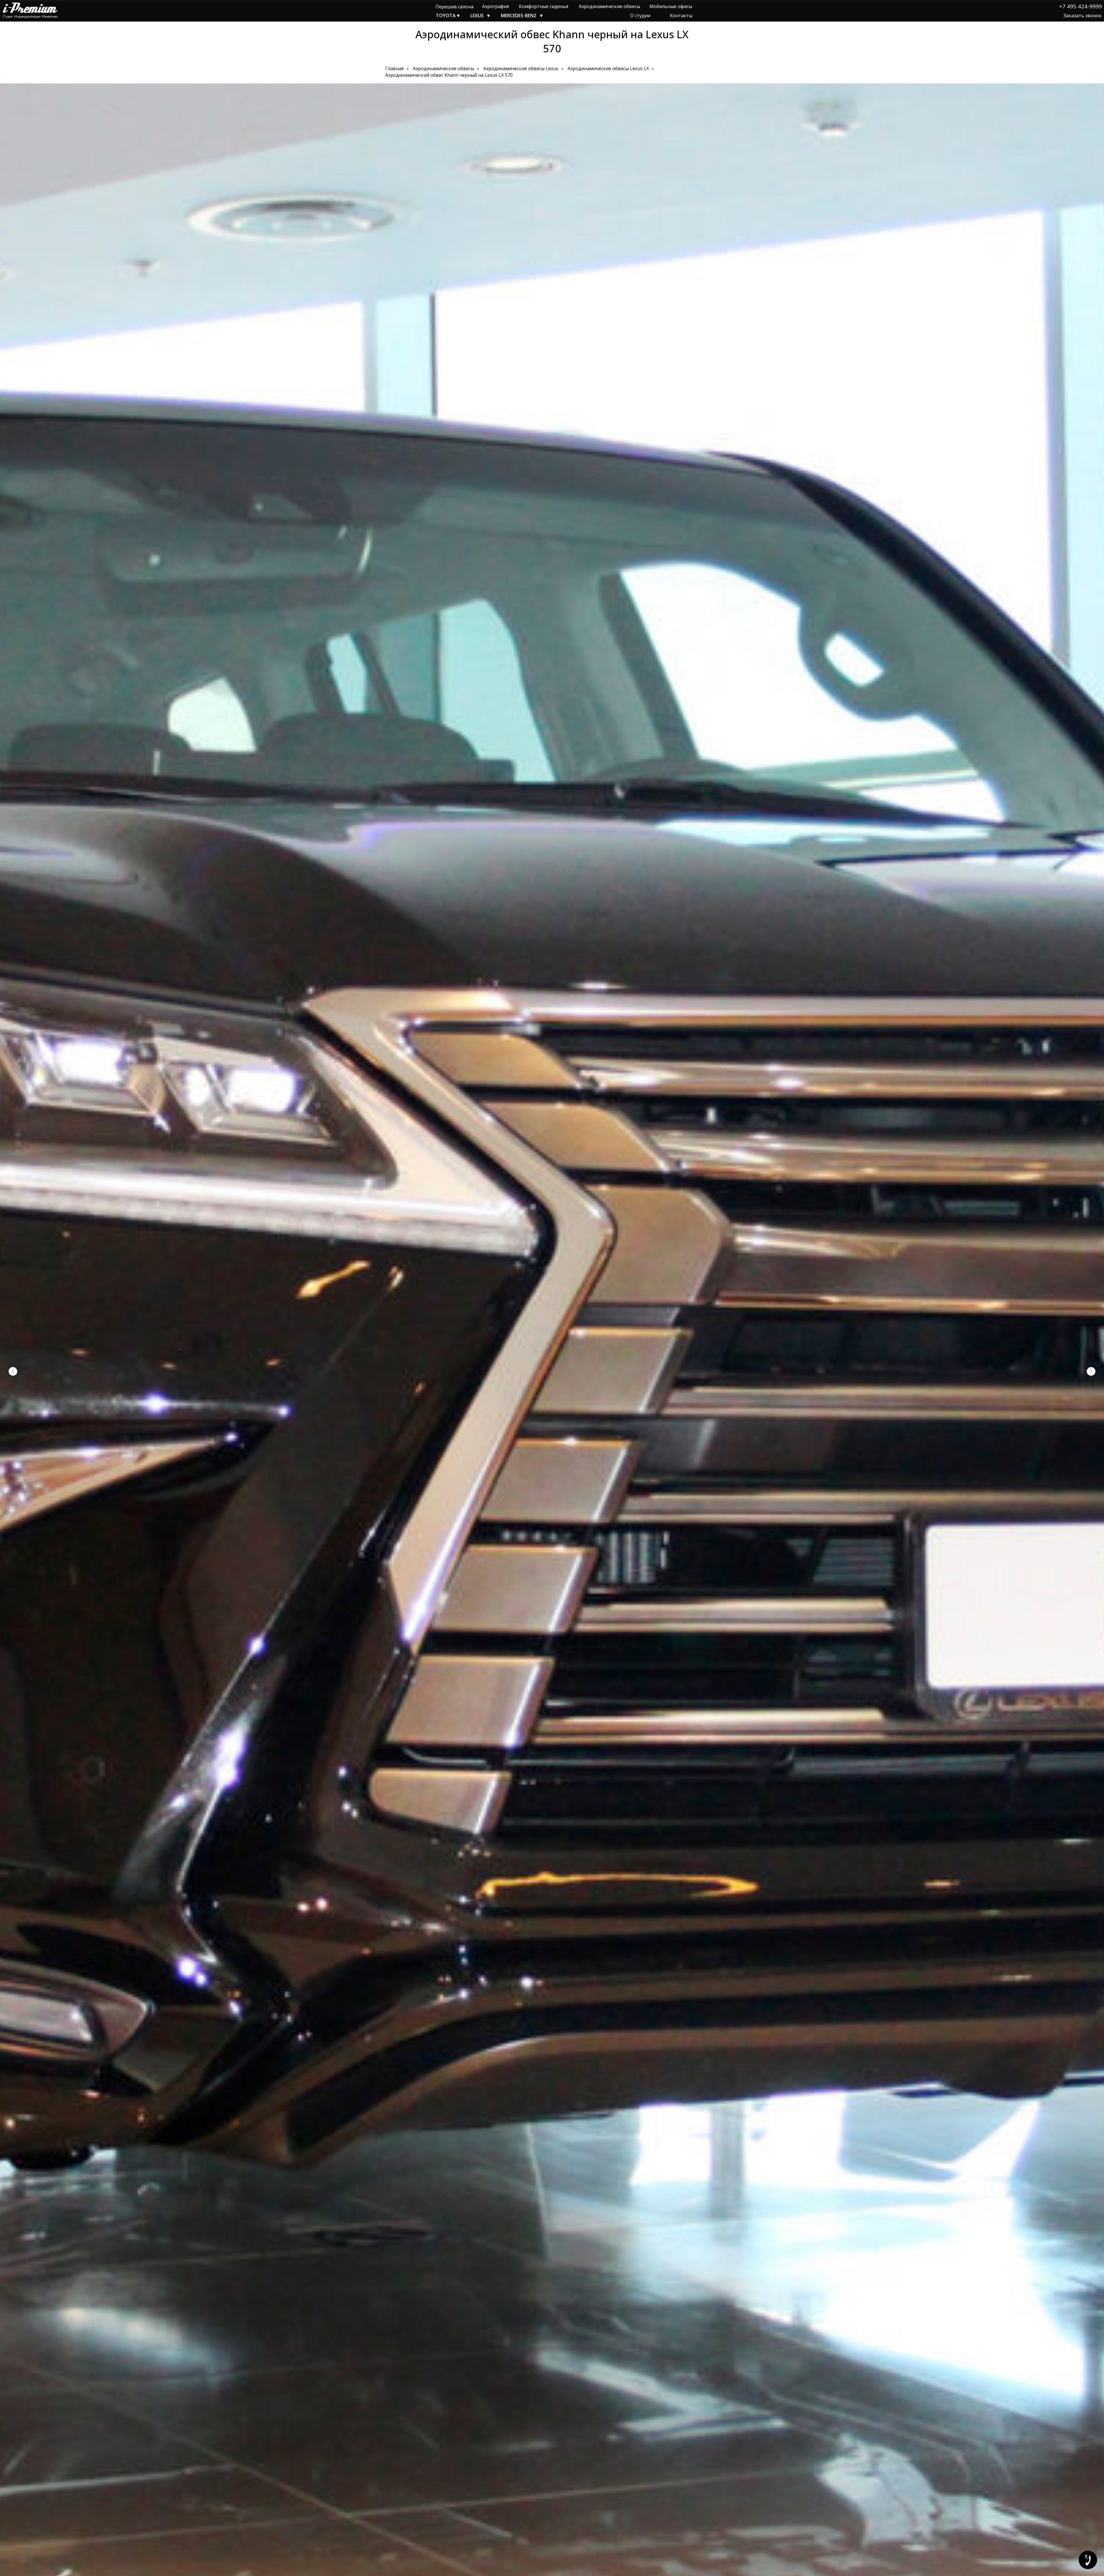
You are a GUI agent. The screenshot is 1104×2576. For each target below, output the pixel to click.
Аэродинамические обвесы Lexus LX (608, 69)
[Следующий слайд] (1091, 1371)
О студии (640, 16)
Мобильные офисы (671, 6)
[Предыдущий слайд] (13, 1371)
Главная (394, 69)
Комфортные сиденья (544, 6)
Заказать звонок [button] (1083, 16)
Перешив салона (455, 7)
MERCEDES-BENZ (519, 16)
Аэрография (496, 6)
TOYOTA (446, 16)
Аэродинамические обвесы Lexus (521, 69)
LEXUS (477, 16)
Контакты (681, 16)
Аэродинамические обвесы (609, 6)
